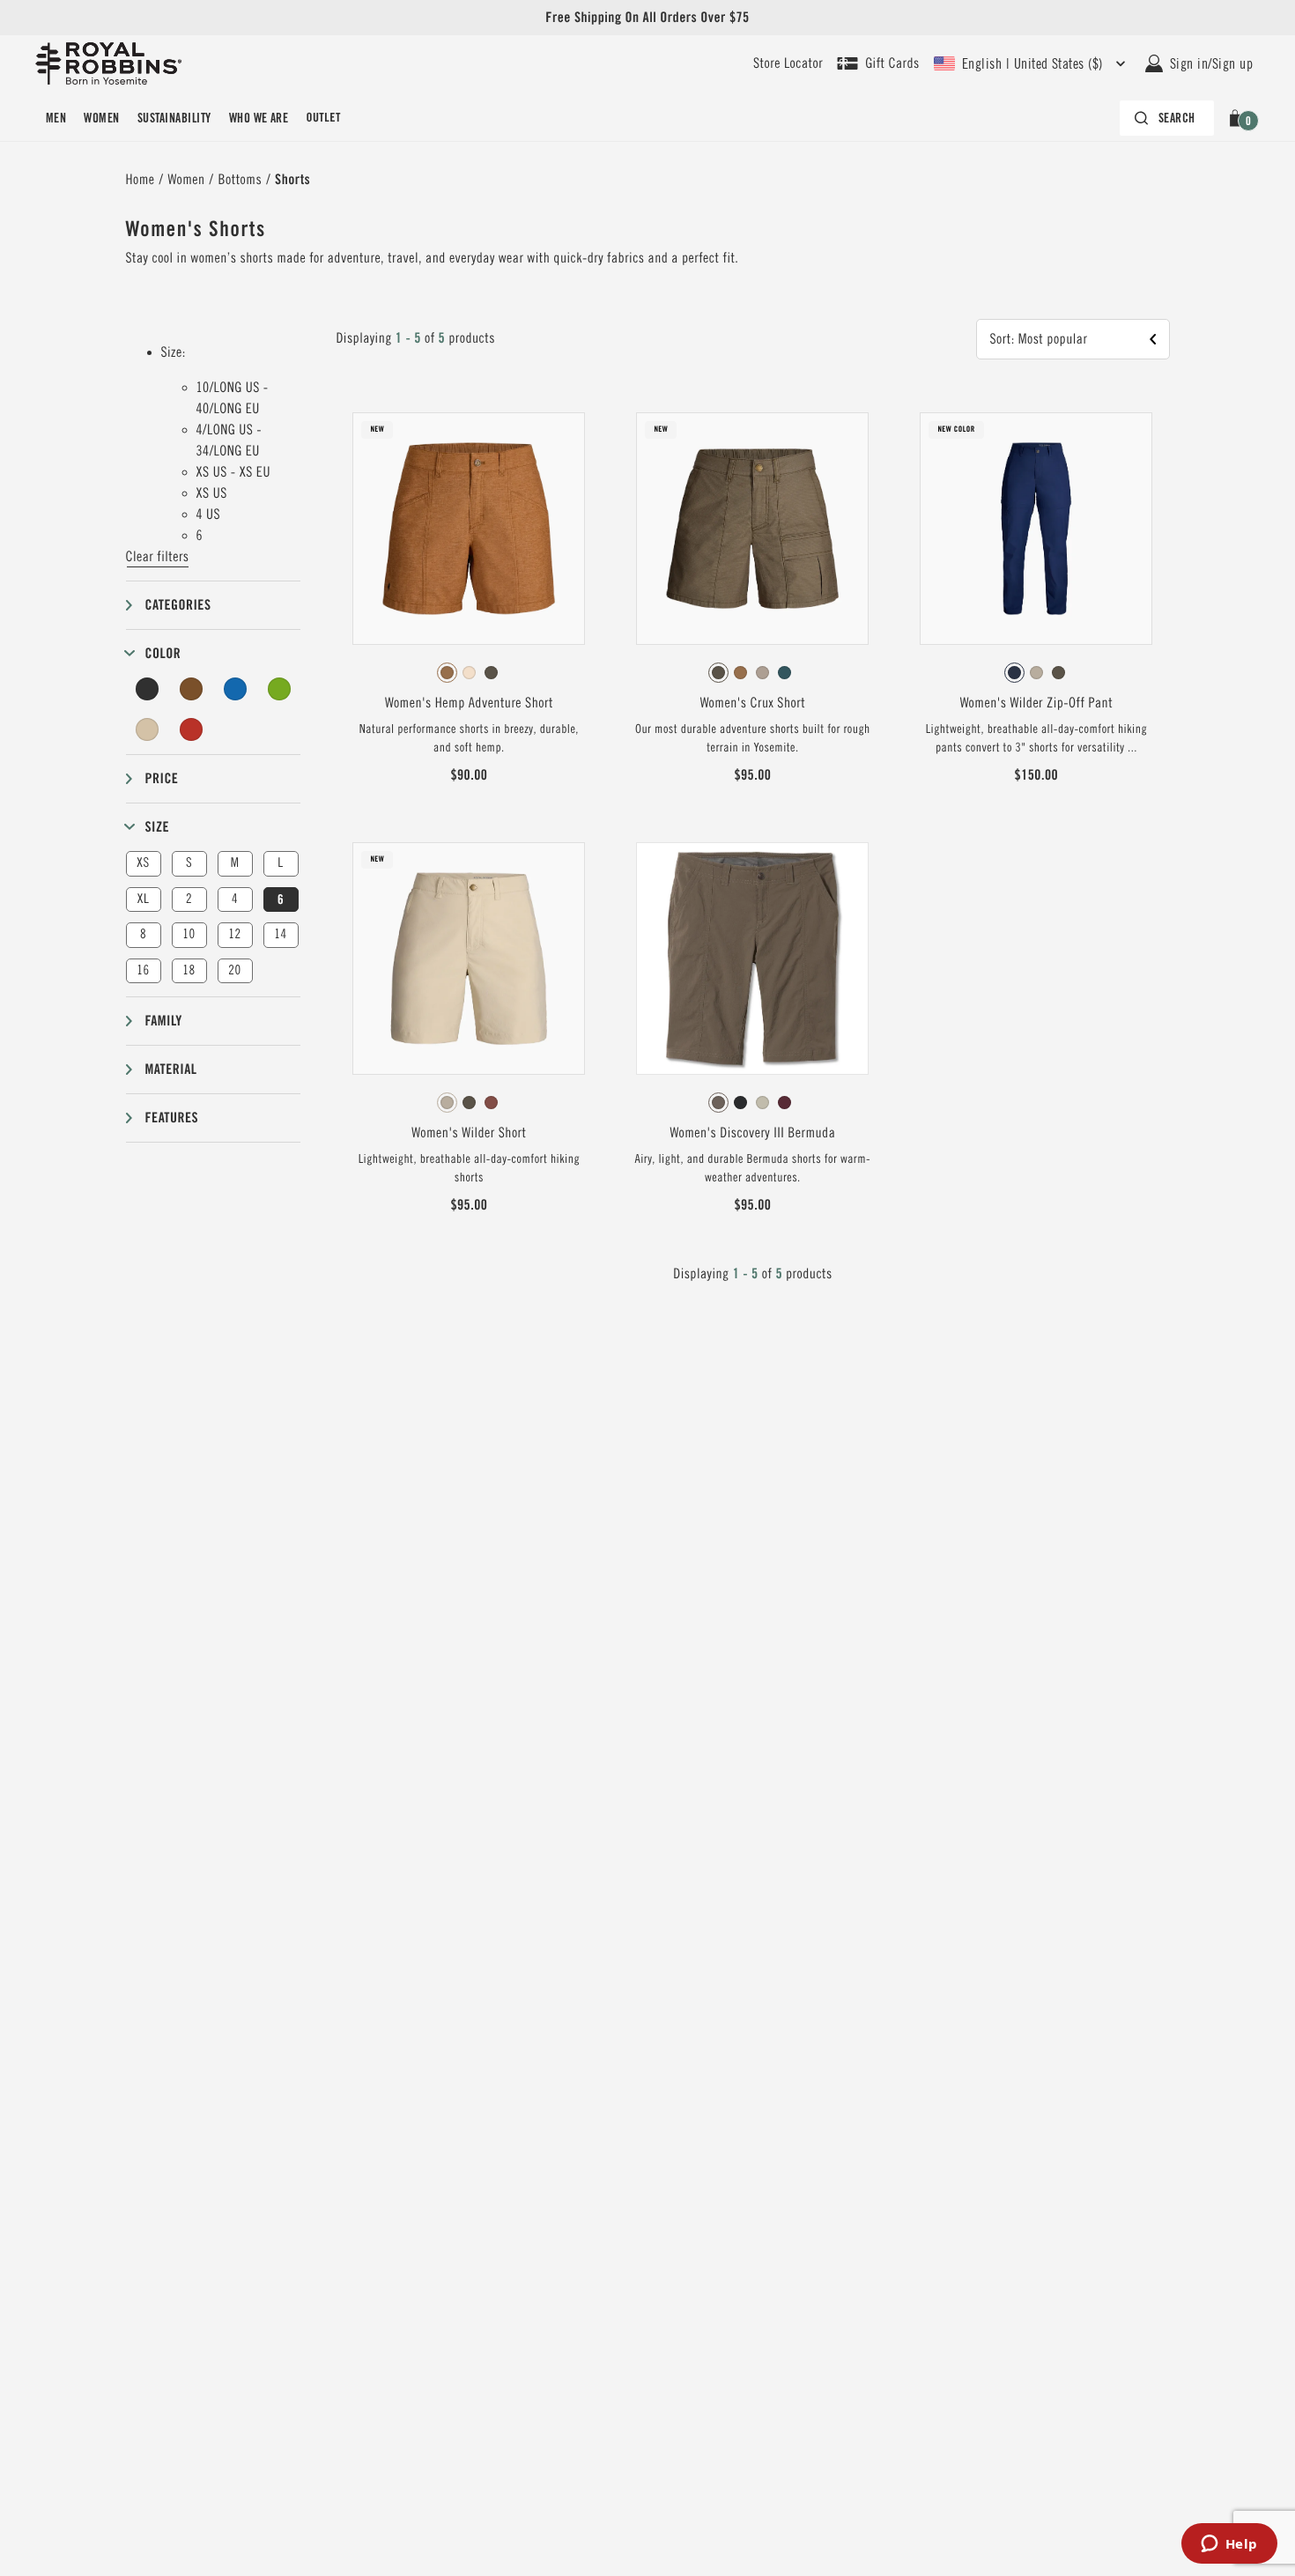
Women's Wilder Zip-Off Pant (1037, 703)
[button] (1238, 118)
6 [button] (281, 899)
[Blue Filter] (235, 689)
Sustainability (174, 118)
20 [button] (234, 970)
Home (141, 180)
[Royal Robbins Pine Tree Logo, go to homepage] (108, 63)
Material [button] (171, 1069)
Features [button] (172, 1118)
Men (56, 118)
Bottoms (240, 180)
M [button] (235, 863)
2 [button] (189, 899)
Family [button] (164, 1021)
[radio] (447, 673)
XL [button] (143, 899)
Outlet (323, 118)
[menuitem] (56, 118)
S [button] (189, 863)
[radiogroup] (469, 673)
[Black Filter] (148, 689)
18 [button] (189, 970)
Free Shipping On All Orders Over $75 (647, 17)
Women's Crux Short (753, 703)
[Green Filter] (279, 689)
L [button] (280, 863)
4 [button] (235, 899)
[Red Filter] (191, 729)
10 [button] (189, 934)
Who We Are (259, 118)
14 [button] (280, 934)
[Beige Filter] (148, 729)
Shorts (292, 179)
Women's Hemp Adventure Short (469, 703)
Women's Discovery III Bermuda (752, 1133)
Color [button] (163, 653)
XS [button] (143, 863)
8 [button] (143, 934)
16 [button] (143, 970)
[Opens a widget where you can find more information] (1229, 2545)
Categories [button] (178, 605)
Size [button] (158, 827)
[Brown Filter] (191, 689)
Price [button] (162, 778)
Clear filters (158, 557)
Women (101, 118)
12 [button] (234, 934)
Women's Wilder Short (469, 1133)
